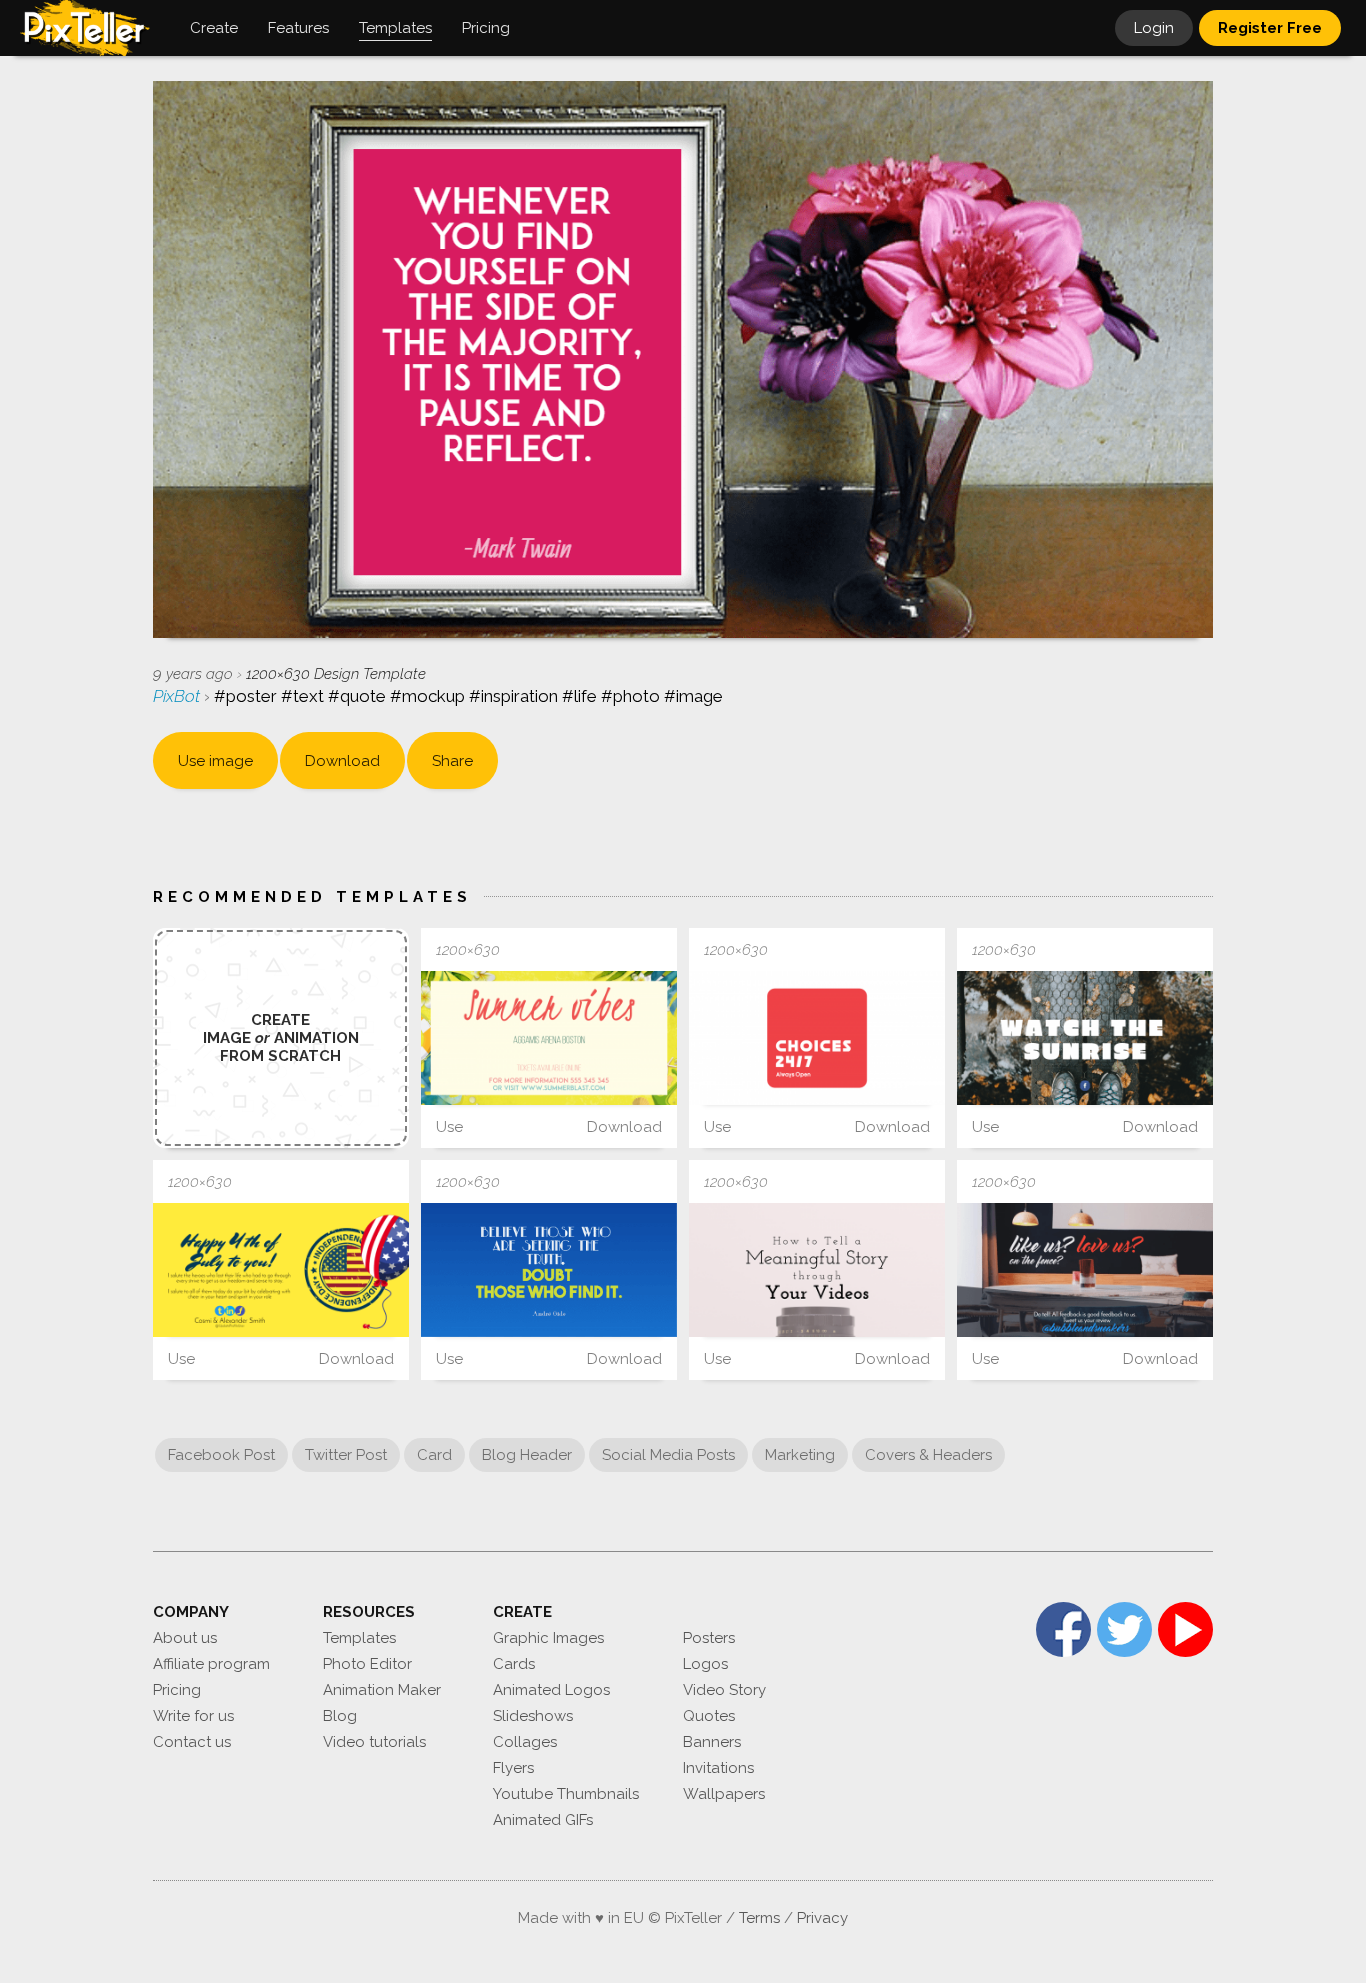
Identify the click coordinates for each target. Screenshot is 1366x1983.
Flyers (513, 1768)
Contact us (192, 1742)
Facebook (1063, 1629)
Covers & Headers (928, 1455)
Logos (705, 1664)
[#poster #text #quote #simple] (549, 1270)
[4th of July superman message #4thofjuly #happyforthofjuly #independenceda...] (281, 1270)
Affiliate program (211, 1664)
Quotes (709, 1716)
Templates (359, 1638)
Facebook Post (221, 1455)
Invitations (718, 1768)
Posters (709, 1638)
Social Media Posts (668, 1455)
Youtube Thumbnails (566, 1794)
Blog (340, 1716)
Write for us (193, 1716)
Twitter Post (346, 1455)
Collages (525, 1742)
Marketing (800, 1455)
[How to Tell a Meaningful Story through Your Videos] (817, 1270)
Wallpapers (724, 1794)
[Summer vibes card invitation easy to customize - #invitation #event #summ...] (549, 1038)
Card (434, 1455)
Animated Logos (551, 1690)
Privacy (822, 1918)
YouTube (1185, 1629)
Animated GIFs (543, 1820)
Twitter (1124, 1629)
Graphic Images (548, 1638)
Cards (514, 1664)
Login (1154, 28)
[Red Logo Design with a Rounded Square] (817, 1038)
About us (185, 1638)
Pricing (177, 1690)
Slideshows (533, 1716)
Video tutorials (374, 1742)
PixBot (178, 696)
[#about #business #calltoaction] (1085, 1270)
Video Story (724, 1690)
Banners (712, 1742)
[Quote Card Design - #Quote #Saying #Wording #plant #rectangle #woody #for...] (1085, 1038)
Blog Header (527, 1455)
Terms (759, 1918)
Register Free (1270, 28)
